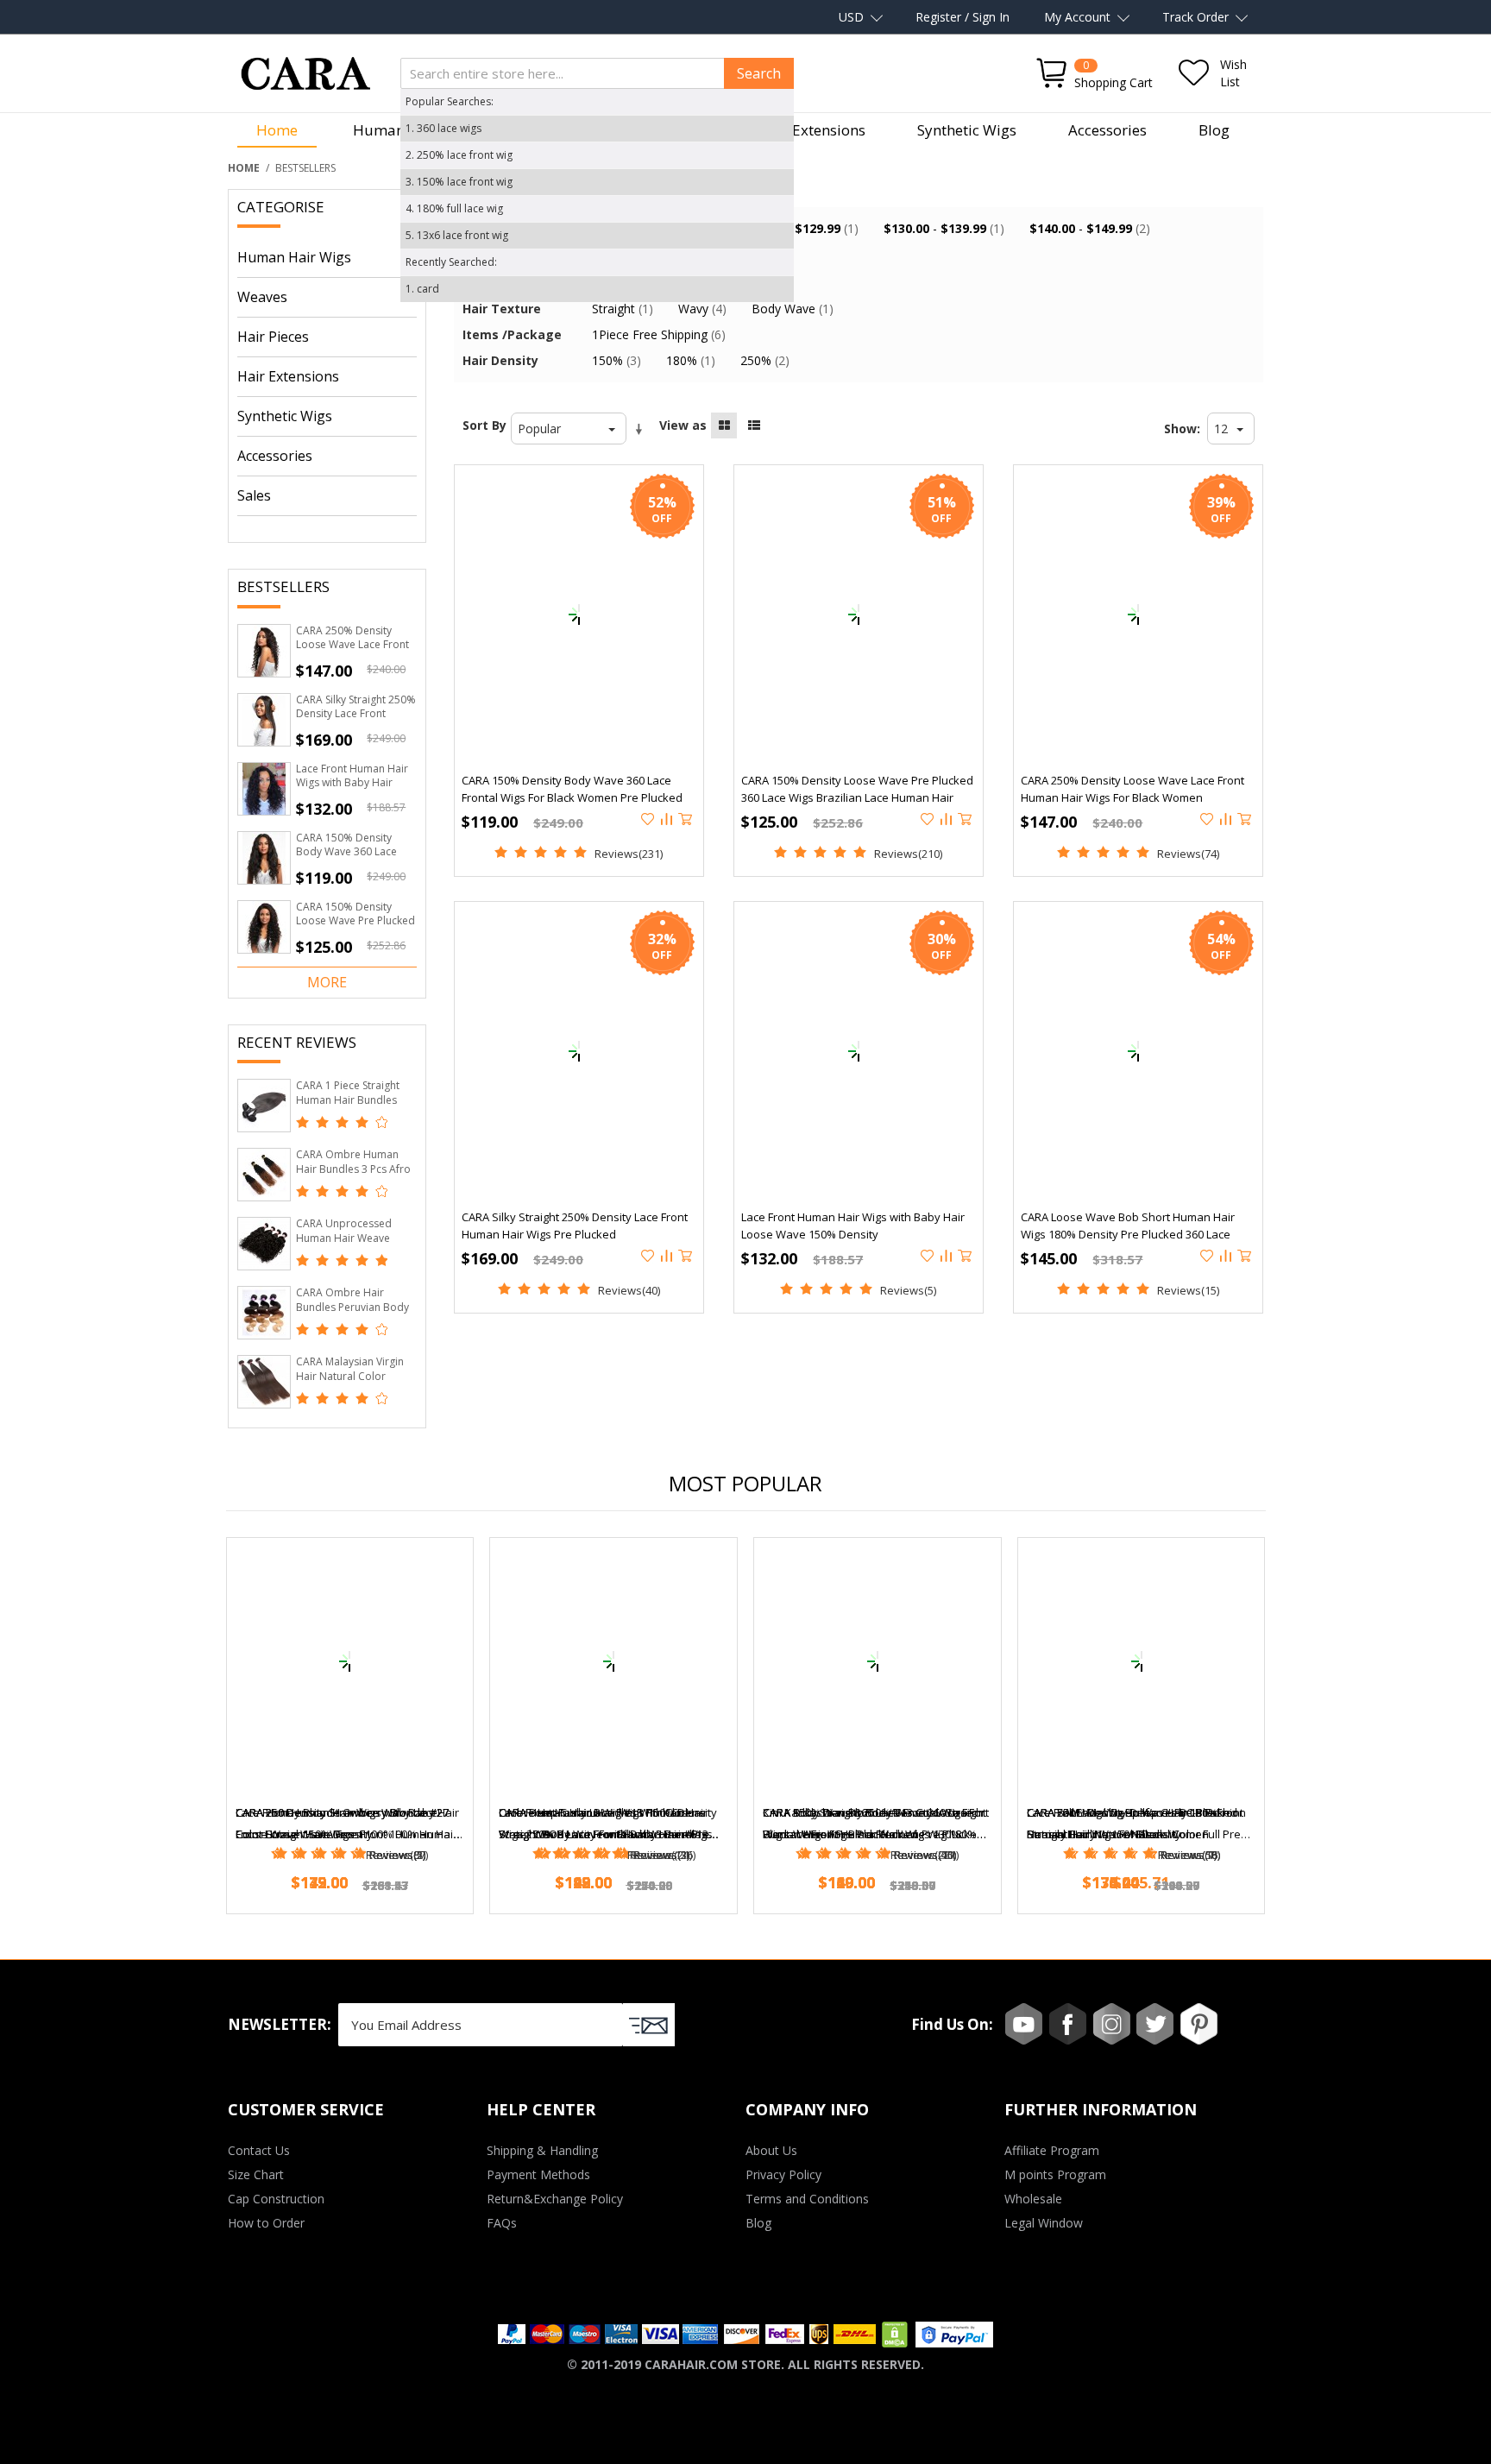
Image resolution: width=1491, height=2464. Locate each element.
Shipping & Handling (542, 2150)
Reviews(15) (1188, 1290)
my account (1077, 17)
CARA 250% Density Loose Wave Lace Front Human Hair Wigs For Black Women (352, 652)
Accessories (1107, 130)
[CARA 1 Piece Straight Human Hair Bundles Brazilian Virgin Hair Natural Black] (264, 1106)
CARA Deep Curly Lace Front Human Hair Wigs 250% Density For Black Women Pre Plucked (604, 1825)
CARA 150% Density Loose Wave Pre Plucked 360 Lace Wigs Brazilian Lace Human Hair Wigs (355, 928)
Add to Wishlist (649, 820)
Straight (623, 309)
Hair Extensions (812, 130)
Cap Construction (276, 2199)
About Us (771, 2150)
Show (1180, 429)
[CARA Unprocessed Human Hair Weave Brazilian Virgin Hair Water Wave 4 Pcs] (264, 1244)
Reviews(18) (1189, 1855)
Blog (1214, 130)
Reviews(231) (629, 854)
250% (765, 360)
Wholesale (1033, 2199)
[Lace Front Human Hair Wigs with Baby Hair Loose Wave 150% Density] (264, 789)
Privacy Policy (783, 2174)
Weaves (262, 297)
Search (759, 73)
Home (277, 130)
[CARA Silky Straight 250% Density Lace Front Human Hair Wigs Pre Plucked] (264, 720)
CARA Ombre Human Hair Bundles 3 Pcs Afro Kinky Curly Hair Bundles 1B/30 (355, 1176)
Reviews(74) (1188, 854)
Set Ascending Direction (642, 430)
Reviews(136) (661, 1855)
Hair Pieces (273, 337)
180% (691, 360)
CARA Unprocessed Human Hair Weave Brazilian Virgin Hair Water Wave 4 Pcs (344, 1245)
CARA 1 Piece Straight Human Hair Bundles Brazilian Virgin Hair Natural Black (348, 1107)
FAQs (502, 2223)
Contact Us (259, 2150)
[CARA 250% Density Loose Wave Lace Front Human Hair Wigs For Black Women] (264, 651)
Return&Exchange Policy (555, 2199)
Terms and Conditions (807, 2199)
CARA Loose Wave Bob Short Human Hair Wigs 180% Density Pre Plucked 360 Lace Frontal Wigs (1128, 1234)
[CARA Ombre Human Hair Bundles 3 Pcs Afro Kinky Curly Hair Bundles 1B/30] (264, 1175)
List (754, 425)
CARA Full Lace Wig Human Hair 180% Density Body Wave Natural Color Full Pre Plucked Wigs (1134, 1825)
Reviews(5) (908, 1290)
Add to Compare (668, 820)
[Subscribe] (649, 2025)
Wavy (702, 309)
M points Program (1055, 2174)
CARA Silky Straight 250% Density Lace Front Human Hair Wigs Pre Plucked (356, 721)
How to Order (266, 2223)
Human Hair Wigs (294, 257)
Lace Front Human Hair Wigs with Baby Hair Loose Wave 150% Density (352, 790)
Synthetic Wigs (967, 130)
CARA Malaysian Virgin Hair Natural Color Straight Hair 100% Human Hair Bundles (350, 1383)
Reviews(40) (629, 1290)
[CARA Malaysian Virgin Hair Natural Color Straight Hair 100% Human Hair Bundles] (264, 1382)
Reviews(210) (908, 854)
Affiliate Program (1052, 2150)
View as (683, 425)
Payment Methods (538, 2174)
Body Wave (793, 309)
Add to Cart (687, 820)
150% (617, 360)
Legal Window (1044, 2223)
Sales (254, 495)
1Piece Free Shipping (659, 334)
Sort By (484, 425)
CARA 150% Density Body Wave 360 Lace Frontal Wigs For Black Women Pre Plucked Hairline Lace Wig (572, 797)
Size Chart (256, 2174)
